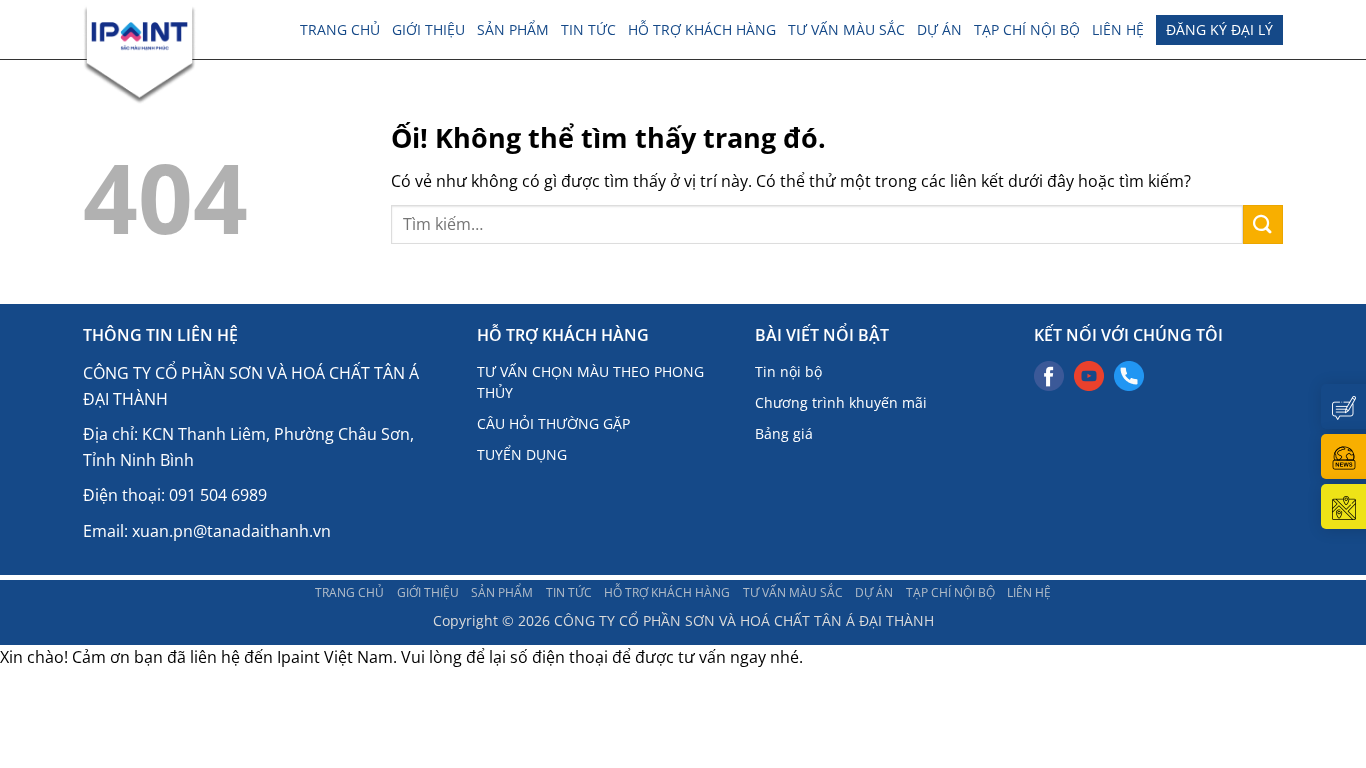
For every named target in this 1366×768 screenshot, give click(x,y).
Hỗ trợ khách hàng (702, 29)
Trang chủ (340, 29)
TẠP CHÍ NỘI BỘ (1027, 29)
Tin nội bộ (788, 371)
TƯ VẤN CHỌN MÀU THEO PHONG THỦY (590, 382)
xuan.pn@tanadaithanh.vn (231, 531)
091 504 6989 (218, 495)
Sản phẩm (513, 29)
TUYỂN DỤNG (522, 454)
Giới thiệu (428, 29)
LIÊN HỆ (1118, 29)
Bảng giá (784, 433)
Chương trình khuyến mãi (841, 402)
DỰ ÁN (939, 29)
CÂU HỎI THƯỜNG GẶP (553, 423)
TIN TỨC (588, 29)
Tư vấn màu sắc (846, 29)
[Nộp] (1263, 224)
